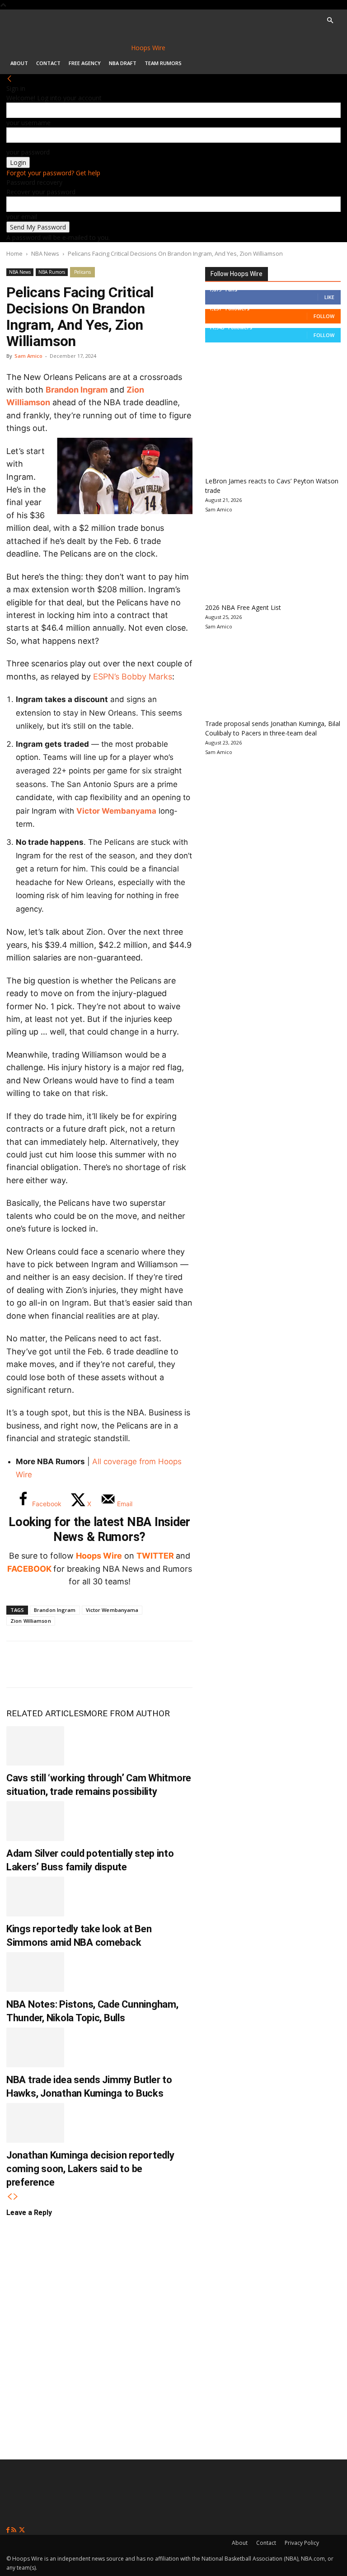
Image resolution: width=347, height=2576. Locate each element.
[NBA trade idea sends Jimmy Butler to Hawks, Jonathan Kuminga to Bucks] (35, 2047)
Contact (48, 63)
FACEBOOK (29, 1569)
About (19, 63)
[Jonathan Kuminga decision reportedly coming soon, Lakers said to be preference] (35, 2123)
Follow (324, 316)
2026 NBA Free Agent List (243, 607)
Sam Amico (28, 356)
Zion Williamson (31, 1621)
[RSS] (15, 2530)
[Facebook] (20, 1664)
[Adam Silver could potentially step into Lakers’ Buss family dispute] (35, 1821)
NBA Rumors (52, 272)
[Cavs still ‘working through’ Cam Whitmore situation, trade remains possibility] (35, 1746)
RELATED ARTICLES (45, 1713)
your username (28, 123)
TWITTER (155, 1556)
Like (329, 297)
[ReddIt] (109, 1664)
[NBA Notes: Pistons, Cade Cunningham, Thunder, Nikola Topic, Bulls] (35, 1972)
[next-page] (16, 2197)
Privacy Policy (302, 2543)
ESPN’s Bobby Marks (133, 677)
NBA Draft (123, 63)
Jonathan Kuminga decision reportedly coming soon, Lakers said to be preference (90, 2169)
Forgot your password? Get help (53, 173)
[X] (50, 1664)
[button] (330, 21)
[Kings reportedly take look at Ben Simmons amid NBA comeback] (35, 1897)
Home (14, 253)
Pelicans (82, 272)
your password (28, 152)
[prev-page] (9, 2197)
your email (22, 217)
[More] (169, 1664)
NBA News (45, 253)
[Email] (139, 1664)
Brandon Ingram (77, 390)
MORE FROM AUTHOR (127, 1713)
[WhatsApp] (80, 1664)
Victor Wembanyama (116, 811)
